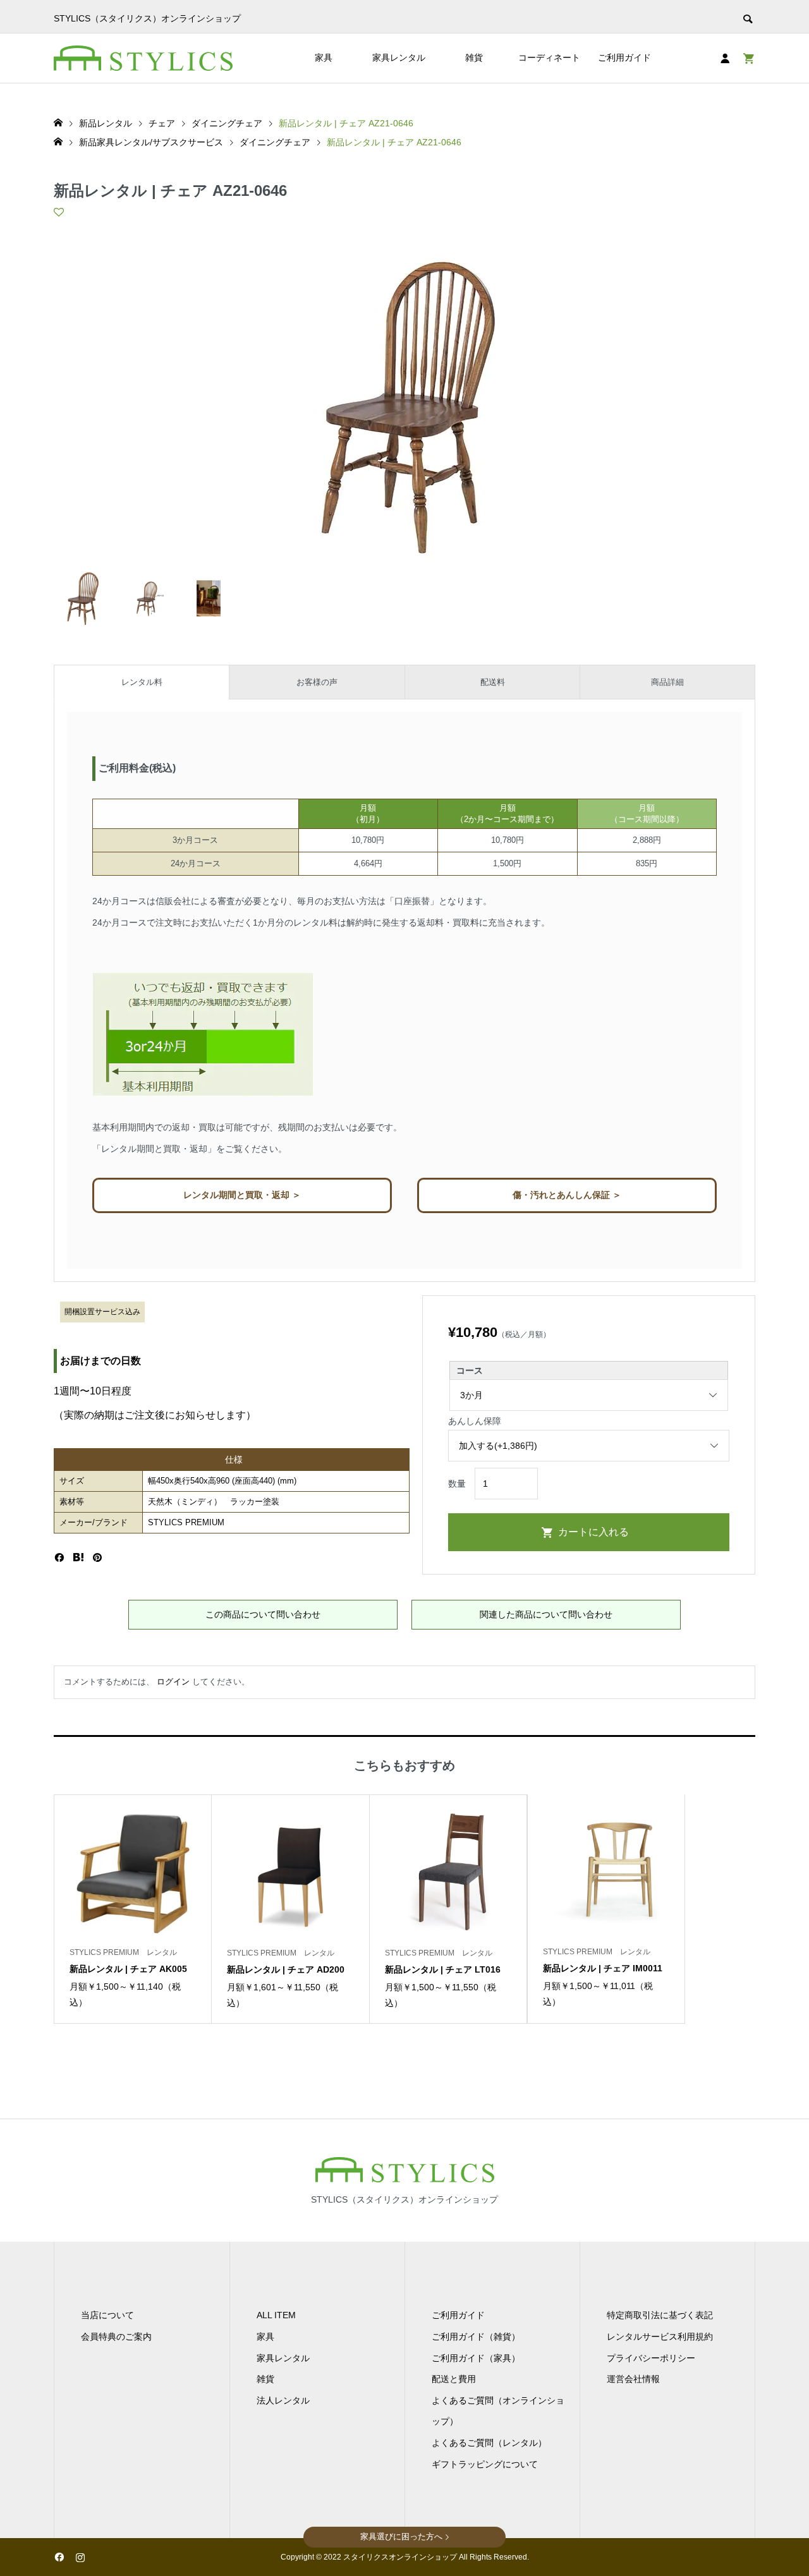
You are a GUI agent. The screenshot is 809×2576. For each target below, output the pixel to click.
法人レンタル (283, 2400)
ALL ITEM (276, 2315)
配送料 (493, 682)
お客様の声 (317, 682)
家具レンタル (399, 57)
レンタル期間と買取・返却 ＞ (242, 1195)
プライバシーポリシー (651, 2358)
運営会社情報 (633, 2379)
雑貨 (474, 57)
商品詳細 (667, 682)
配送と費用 (454, 2379)
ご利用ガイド (624, 57)
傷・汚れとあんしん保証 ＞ (567, 1195)
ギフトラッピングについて (485, 2464)
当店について (107, 2315)
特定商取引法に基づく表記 (660, 2315)
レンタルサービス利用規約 (660, 2337)
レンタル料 (142, 682)
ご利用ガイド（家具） (476, 2358)
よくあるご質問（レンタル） (489, 2443)
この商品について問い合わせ (263, 1614)
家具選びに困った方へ (401, 2537)
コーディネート (549, 57)
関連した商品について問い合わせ (546, 1614)
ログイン (173, 1682)
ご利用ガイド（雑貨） (476, 2337)
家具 (324, 57)
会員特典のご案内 (116, 2337)
